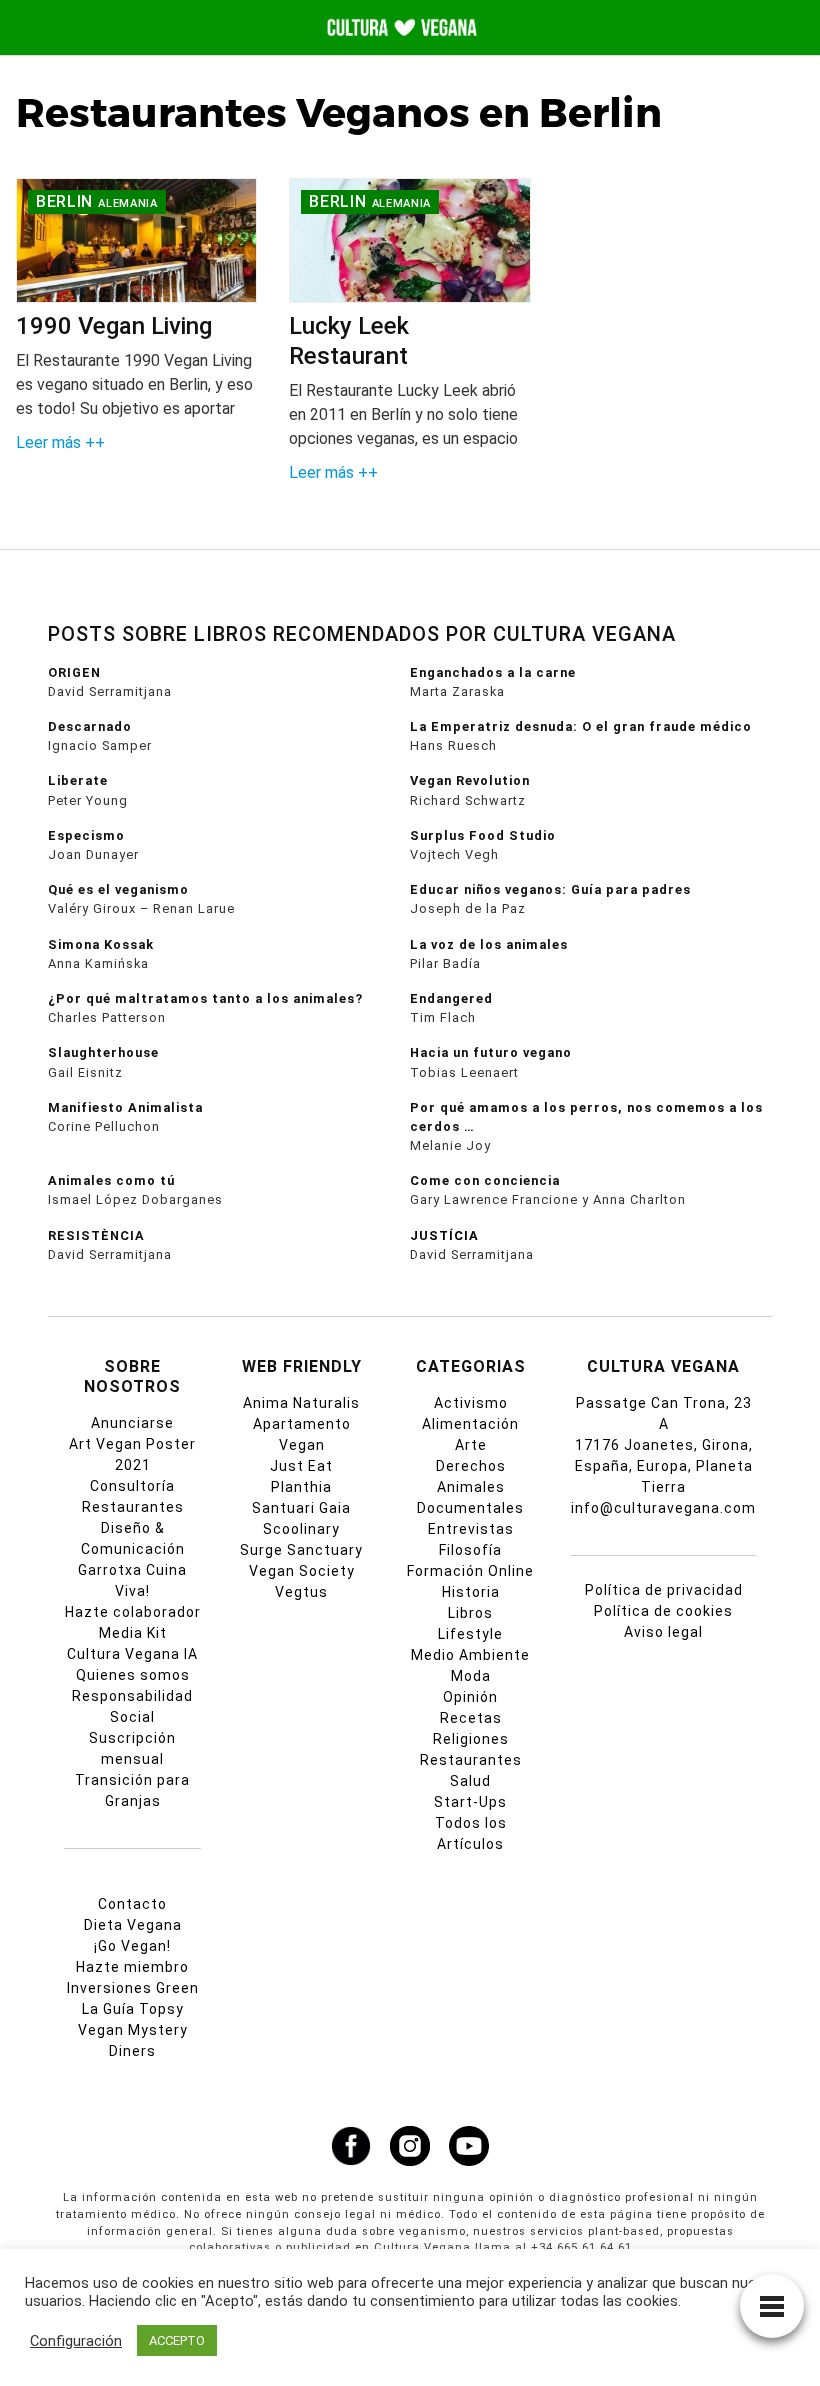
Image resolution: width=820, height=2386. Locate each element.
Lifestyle (470, 1634)
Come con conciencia (485, 1180)
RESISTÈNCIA (96, 1235)
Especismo (86, 835)
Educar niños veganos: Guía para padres (550, 889)
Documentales (470, 1508)
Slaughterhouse (103, 1052)
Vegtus (301, 1592)
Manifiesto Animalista (125, 1107)
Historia (471, 1592)
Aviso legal (663, 1632)
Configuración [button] (76, 2341)
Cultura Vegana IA (132, 1654)
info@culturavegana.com (663, 1508)
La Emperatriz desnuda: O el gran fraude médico (581, 726)
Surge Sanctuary (301, 1550)
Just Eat (301, 1466)
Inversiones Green (133, 1988)
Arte (471, 1445)
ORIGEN (74, 672)
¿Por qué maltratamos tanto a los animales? (205, 998)
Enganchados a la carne (493, 672)
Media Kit (133, 1633)
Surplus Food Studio (483, 835)
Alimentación (470, 1424)
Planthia (301, 1487)
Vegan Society (302, 1571)
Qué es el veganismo (118, 889)
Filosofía (470, 1550)
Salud (470, 1781)
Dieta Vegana (133, 1925)
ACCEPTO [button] (177, 2340)
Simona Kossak (101, 944)
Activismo (471, 1403)
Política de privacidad (664, 1590)
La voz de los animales (489, 944)
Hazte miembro (132, 1967)
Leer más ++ (60, 442)
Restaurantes (471, 1760)
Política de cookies (663, 1611)
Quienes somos (133, 1675)
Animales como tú (111, 1180)
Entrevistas (471, 1529)
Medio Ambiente (470, 1655)
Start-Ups (470, 1802)
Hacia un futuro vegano (491, 1052)
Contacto (132, 1904)
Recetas (471, 1718)
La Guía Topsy (133, 2009)
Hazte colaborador (133, 1612)
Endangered (451, 998)
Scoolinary (301, 1529)
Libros (470, 1613)
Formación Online (470, 1571)
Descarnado (90, 726)
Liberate (78, 780)
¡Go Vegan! (132, 1946)
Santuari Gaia (301, 1508)
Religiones (471, 1739)
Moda (471, 1676)
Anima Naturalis (301, 1403)
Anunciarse (132, 1423)
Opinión (470, 1697)
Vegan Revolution (470, 780)
